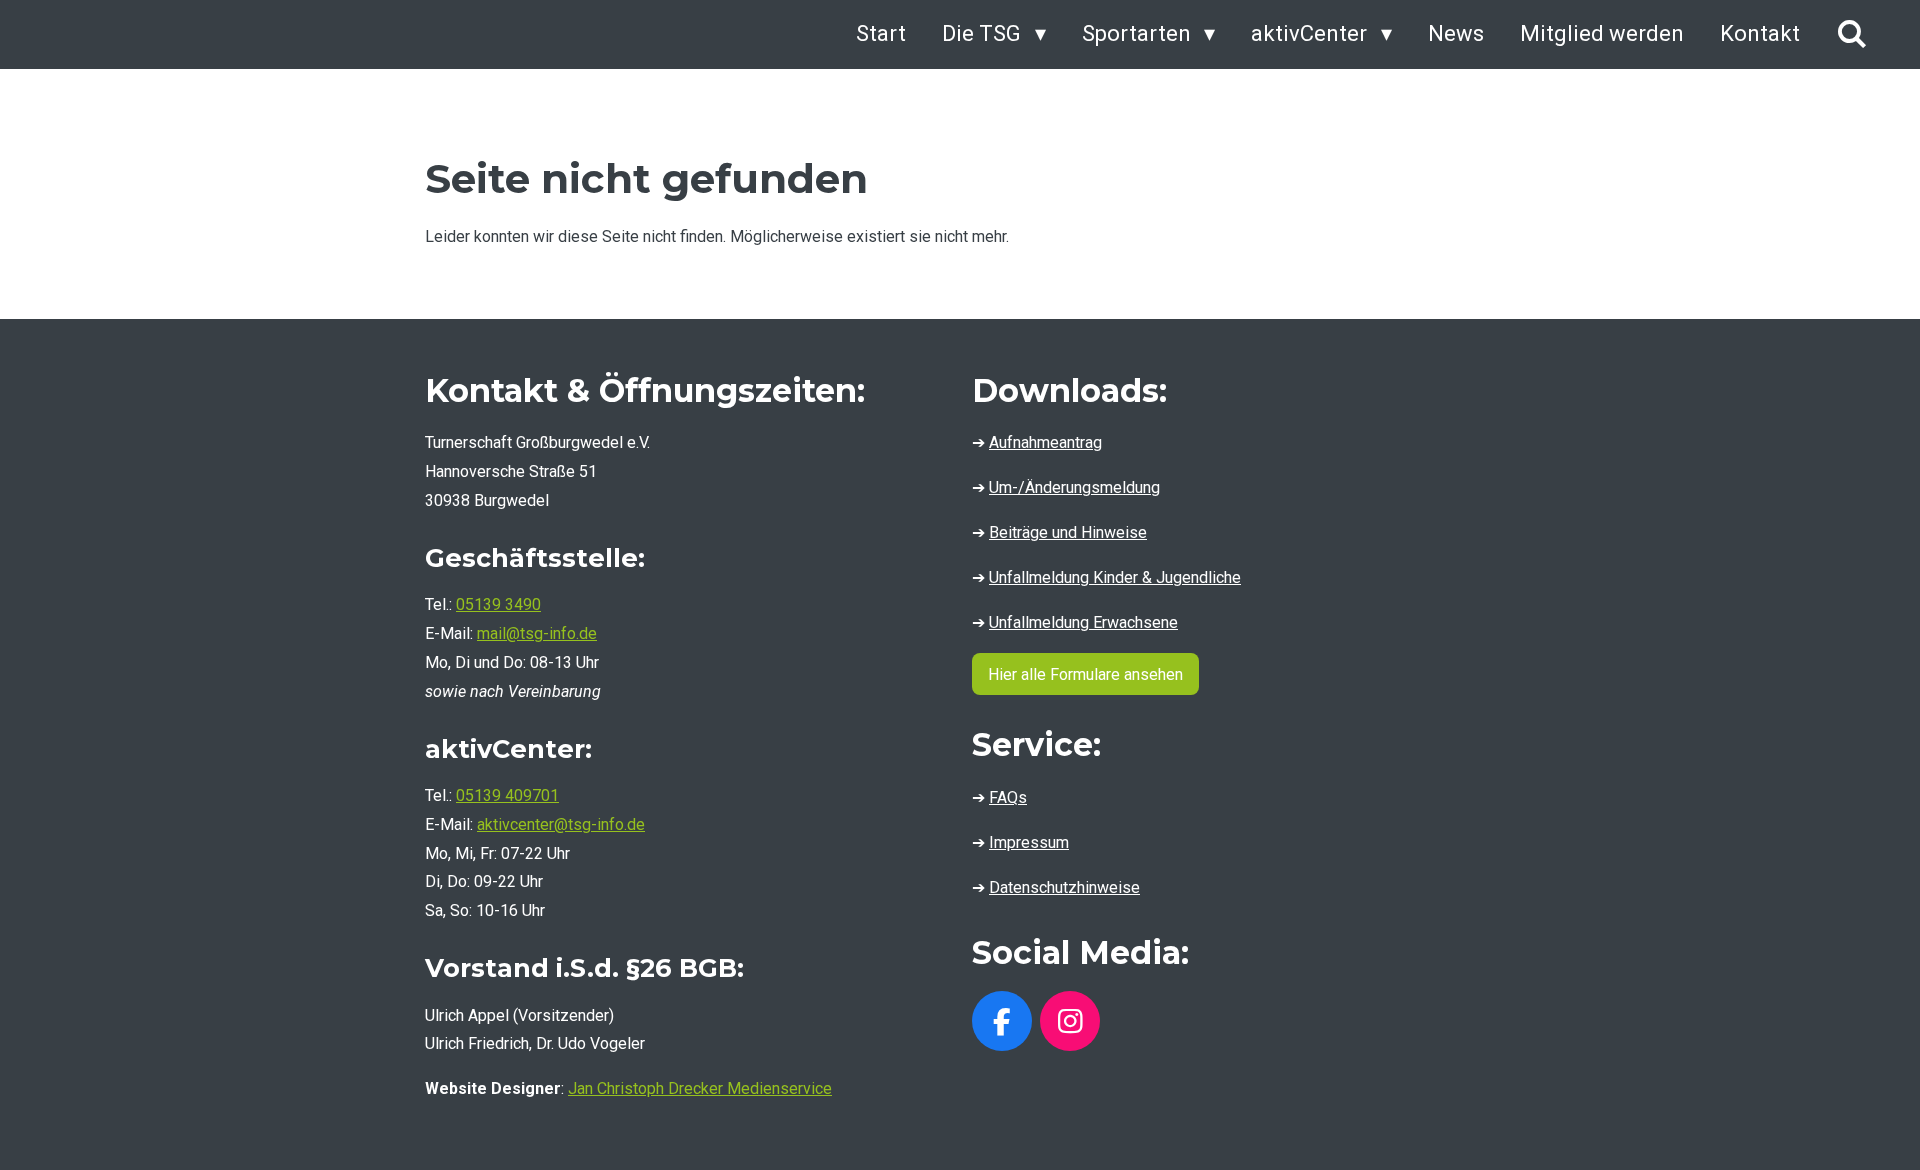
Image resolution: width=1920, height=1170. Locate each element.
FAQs (1008, 797)
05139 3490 (498, 604)
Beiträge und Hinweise (1068, 532)
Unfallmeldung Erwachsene (1083, 622)
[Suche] (1851, 34)
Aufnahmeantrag (1045, 442)
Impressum (1029, 842)
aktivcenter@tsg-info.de (561, 824)
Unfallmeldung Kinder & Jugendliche (1115, 577)
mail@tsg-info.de (537, 633)
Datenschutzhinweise (1064, 887)
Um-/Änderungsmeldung (1074, 487)
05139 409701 (507, 795)
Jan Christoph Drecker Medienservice (700, 1088)
